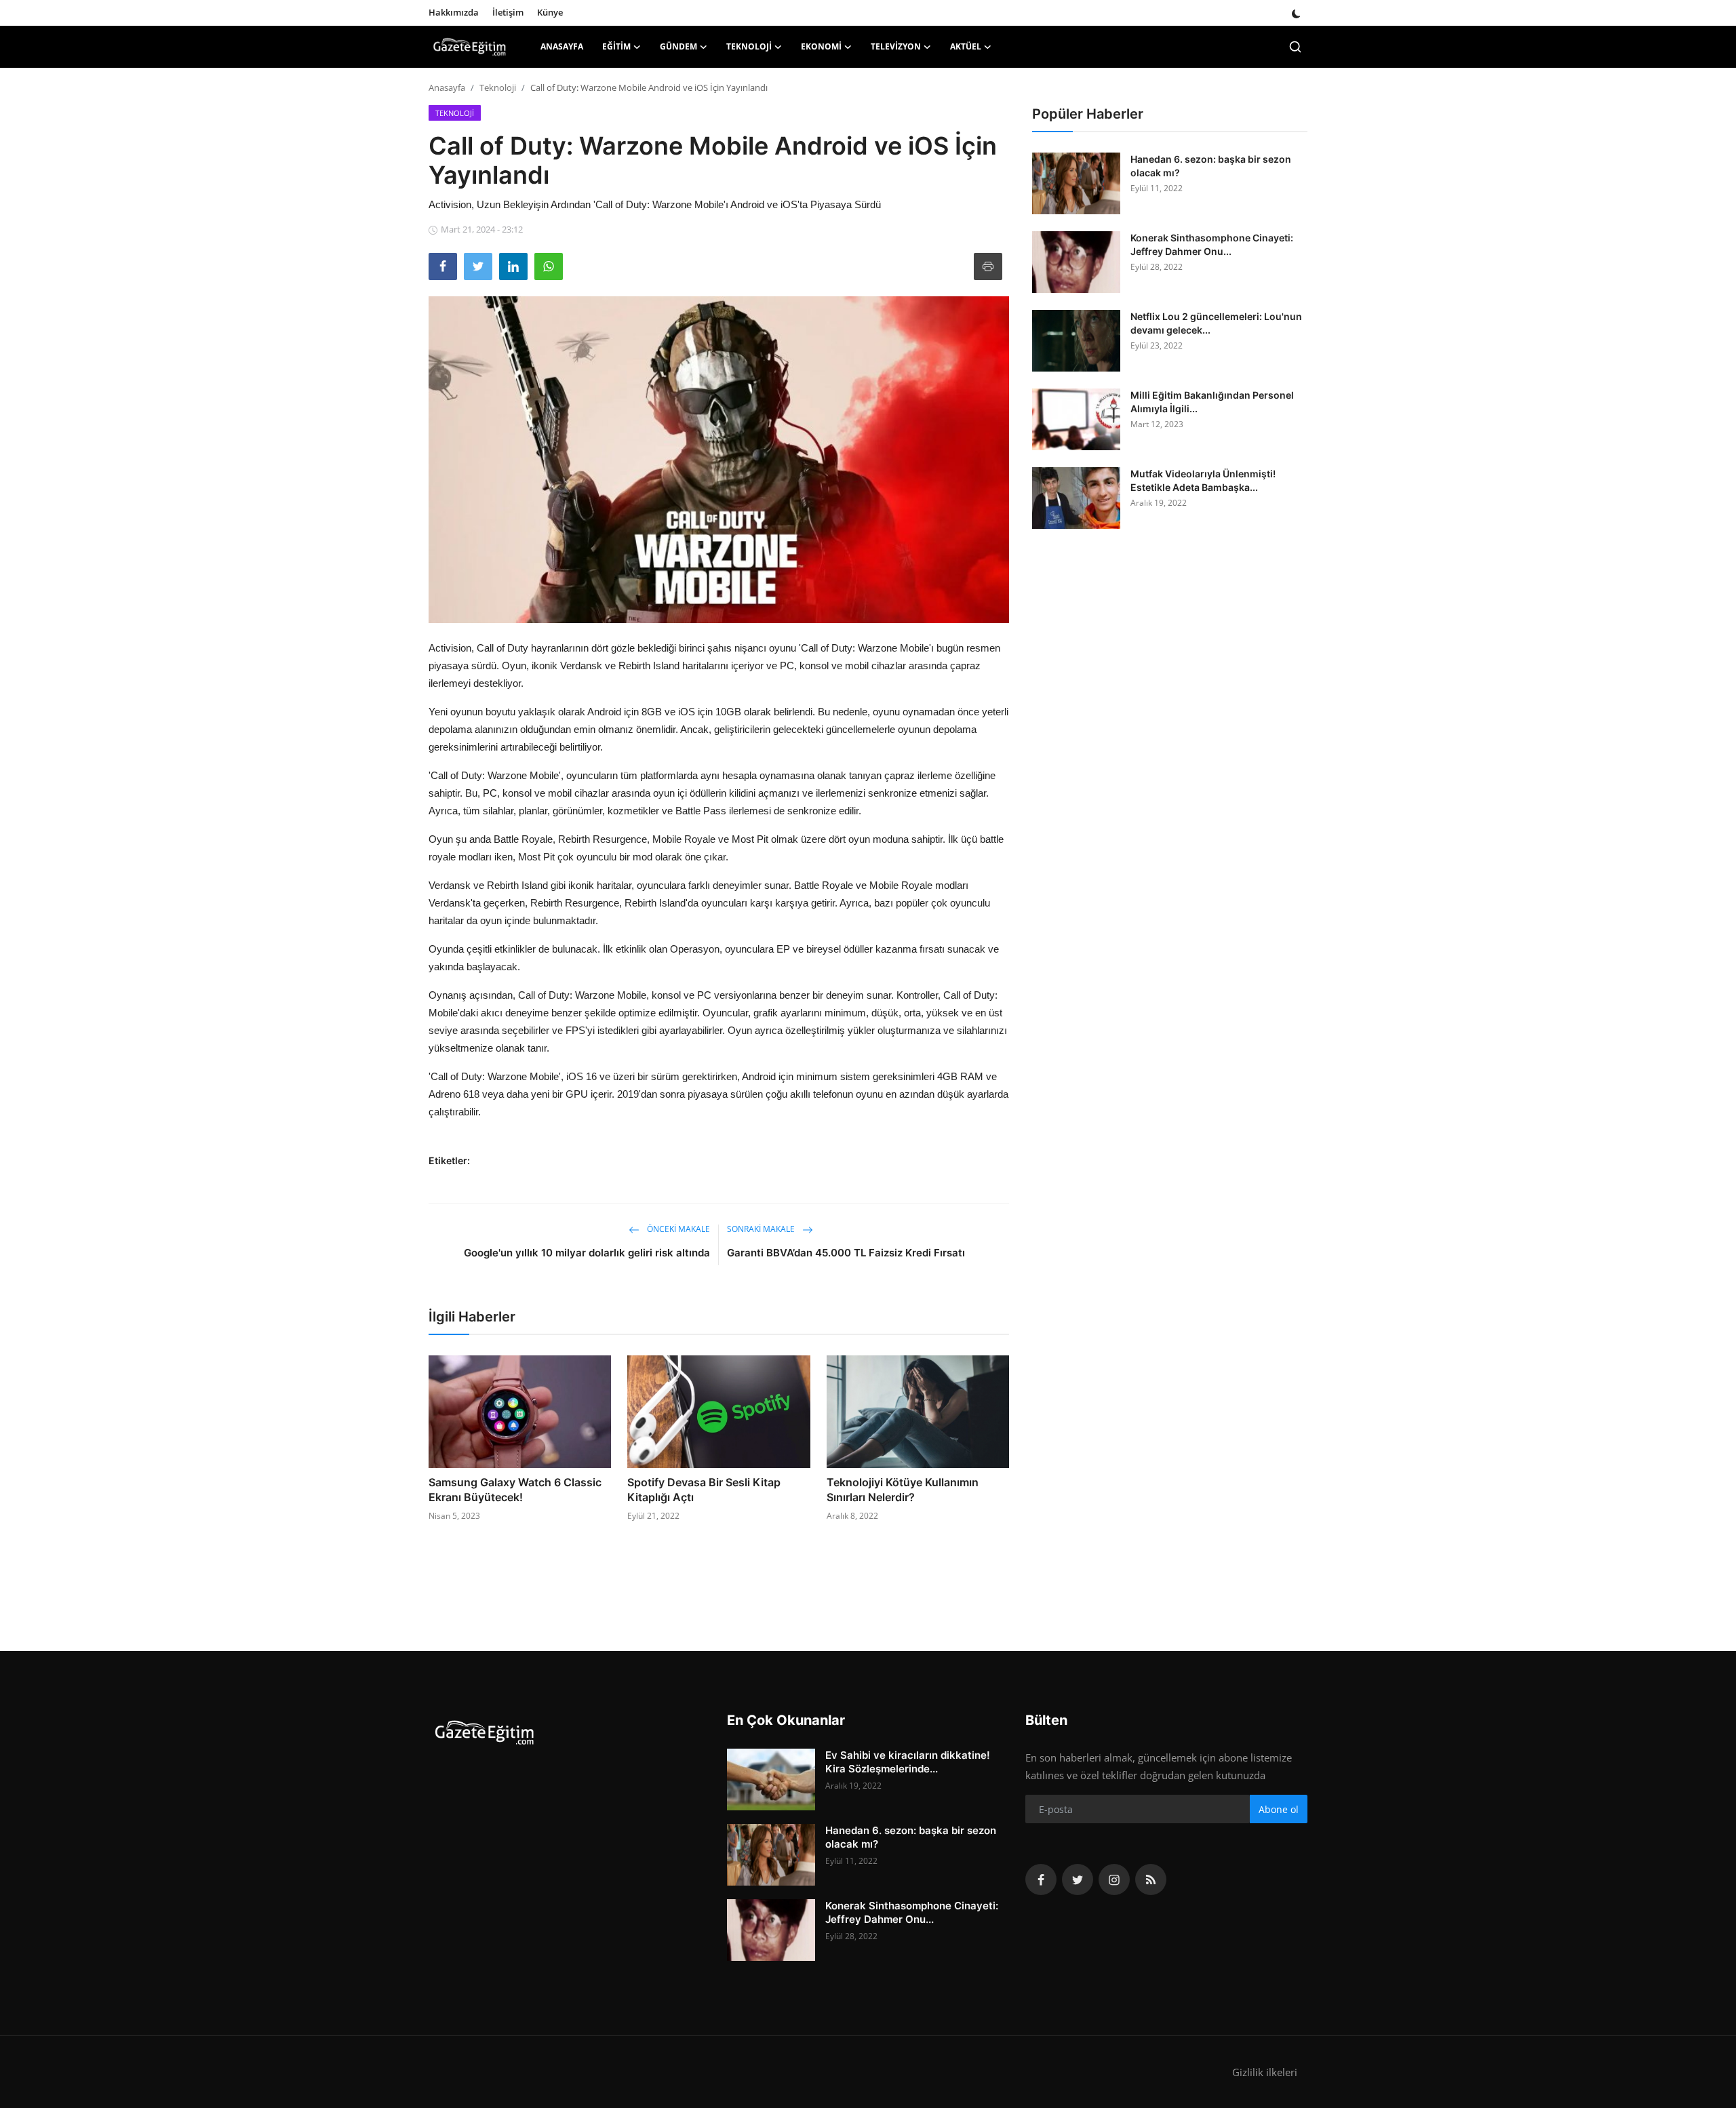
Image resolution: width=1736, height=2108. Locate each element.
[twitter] (1078, 1880)
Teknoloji (498, 87)
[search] (1295, 47)
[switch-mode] (1296, 13)
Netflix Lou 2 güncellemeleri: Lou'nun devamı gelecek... (1216, 323)
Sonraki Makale (762, 1229)
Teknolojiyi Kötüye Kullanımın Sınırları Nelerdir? (903, 1490)
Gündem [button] (678, 46)
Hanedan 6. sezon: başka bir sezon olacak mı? (1211, 166)
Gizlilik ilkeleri (1265, 2072)
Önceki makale (677, 1229)
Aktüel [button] (966, 46)
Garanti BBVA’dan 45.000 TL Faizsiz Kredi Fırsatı (846, 1253)
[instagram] (1114, 1880)
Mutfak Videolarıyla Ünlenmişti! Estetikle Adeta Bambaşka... (1203, 480)
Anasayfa (562, 46)
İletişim (508, 12)
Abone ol (1279, 1809)
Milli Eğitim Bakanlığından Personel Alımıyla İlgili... (1212, 402)
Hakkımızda (454, 12)
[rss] (1151, 1880)
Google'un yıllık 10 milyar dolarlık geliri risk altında (587, 1253)
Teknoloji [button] (749, 46)
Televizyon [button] (896, 46)
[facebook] (1041, 1880)
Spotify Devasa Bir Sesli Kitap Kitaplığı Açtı (704, 1490)
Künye (550, 12)
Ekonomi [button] (821, 46)
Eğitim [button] (616, 46)
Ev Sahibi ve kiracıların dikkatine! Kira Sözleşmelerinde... (908, 1762)
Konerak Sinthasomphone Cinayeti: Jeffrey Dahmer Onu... (1212, 244)
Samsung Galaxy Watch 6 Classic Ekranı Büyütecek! (515, 1490)
